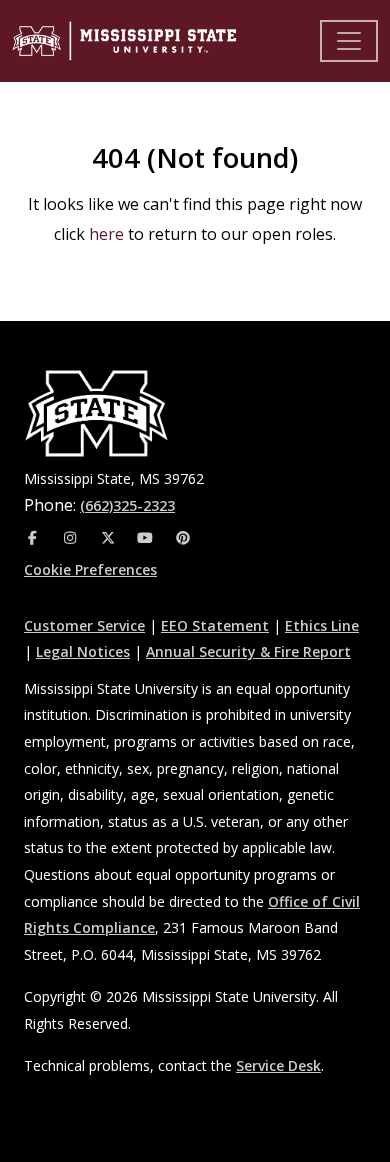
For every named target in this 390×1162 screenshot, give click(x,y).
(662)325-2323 (127, 505)
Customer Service (84, 625)
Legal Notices (83, 651)
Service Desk (278, 1065)
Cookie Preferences (90, 569)
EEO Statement (215, 625)
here (106, 234)
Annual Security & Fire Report (248, 651)
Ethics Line (322, 625)
